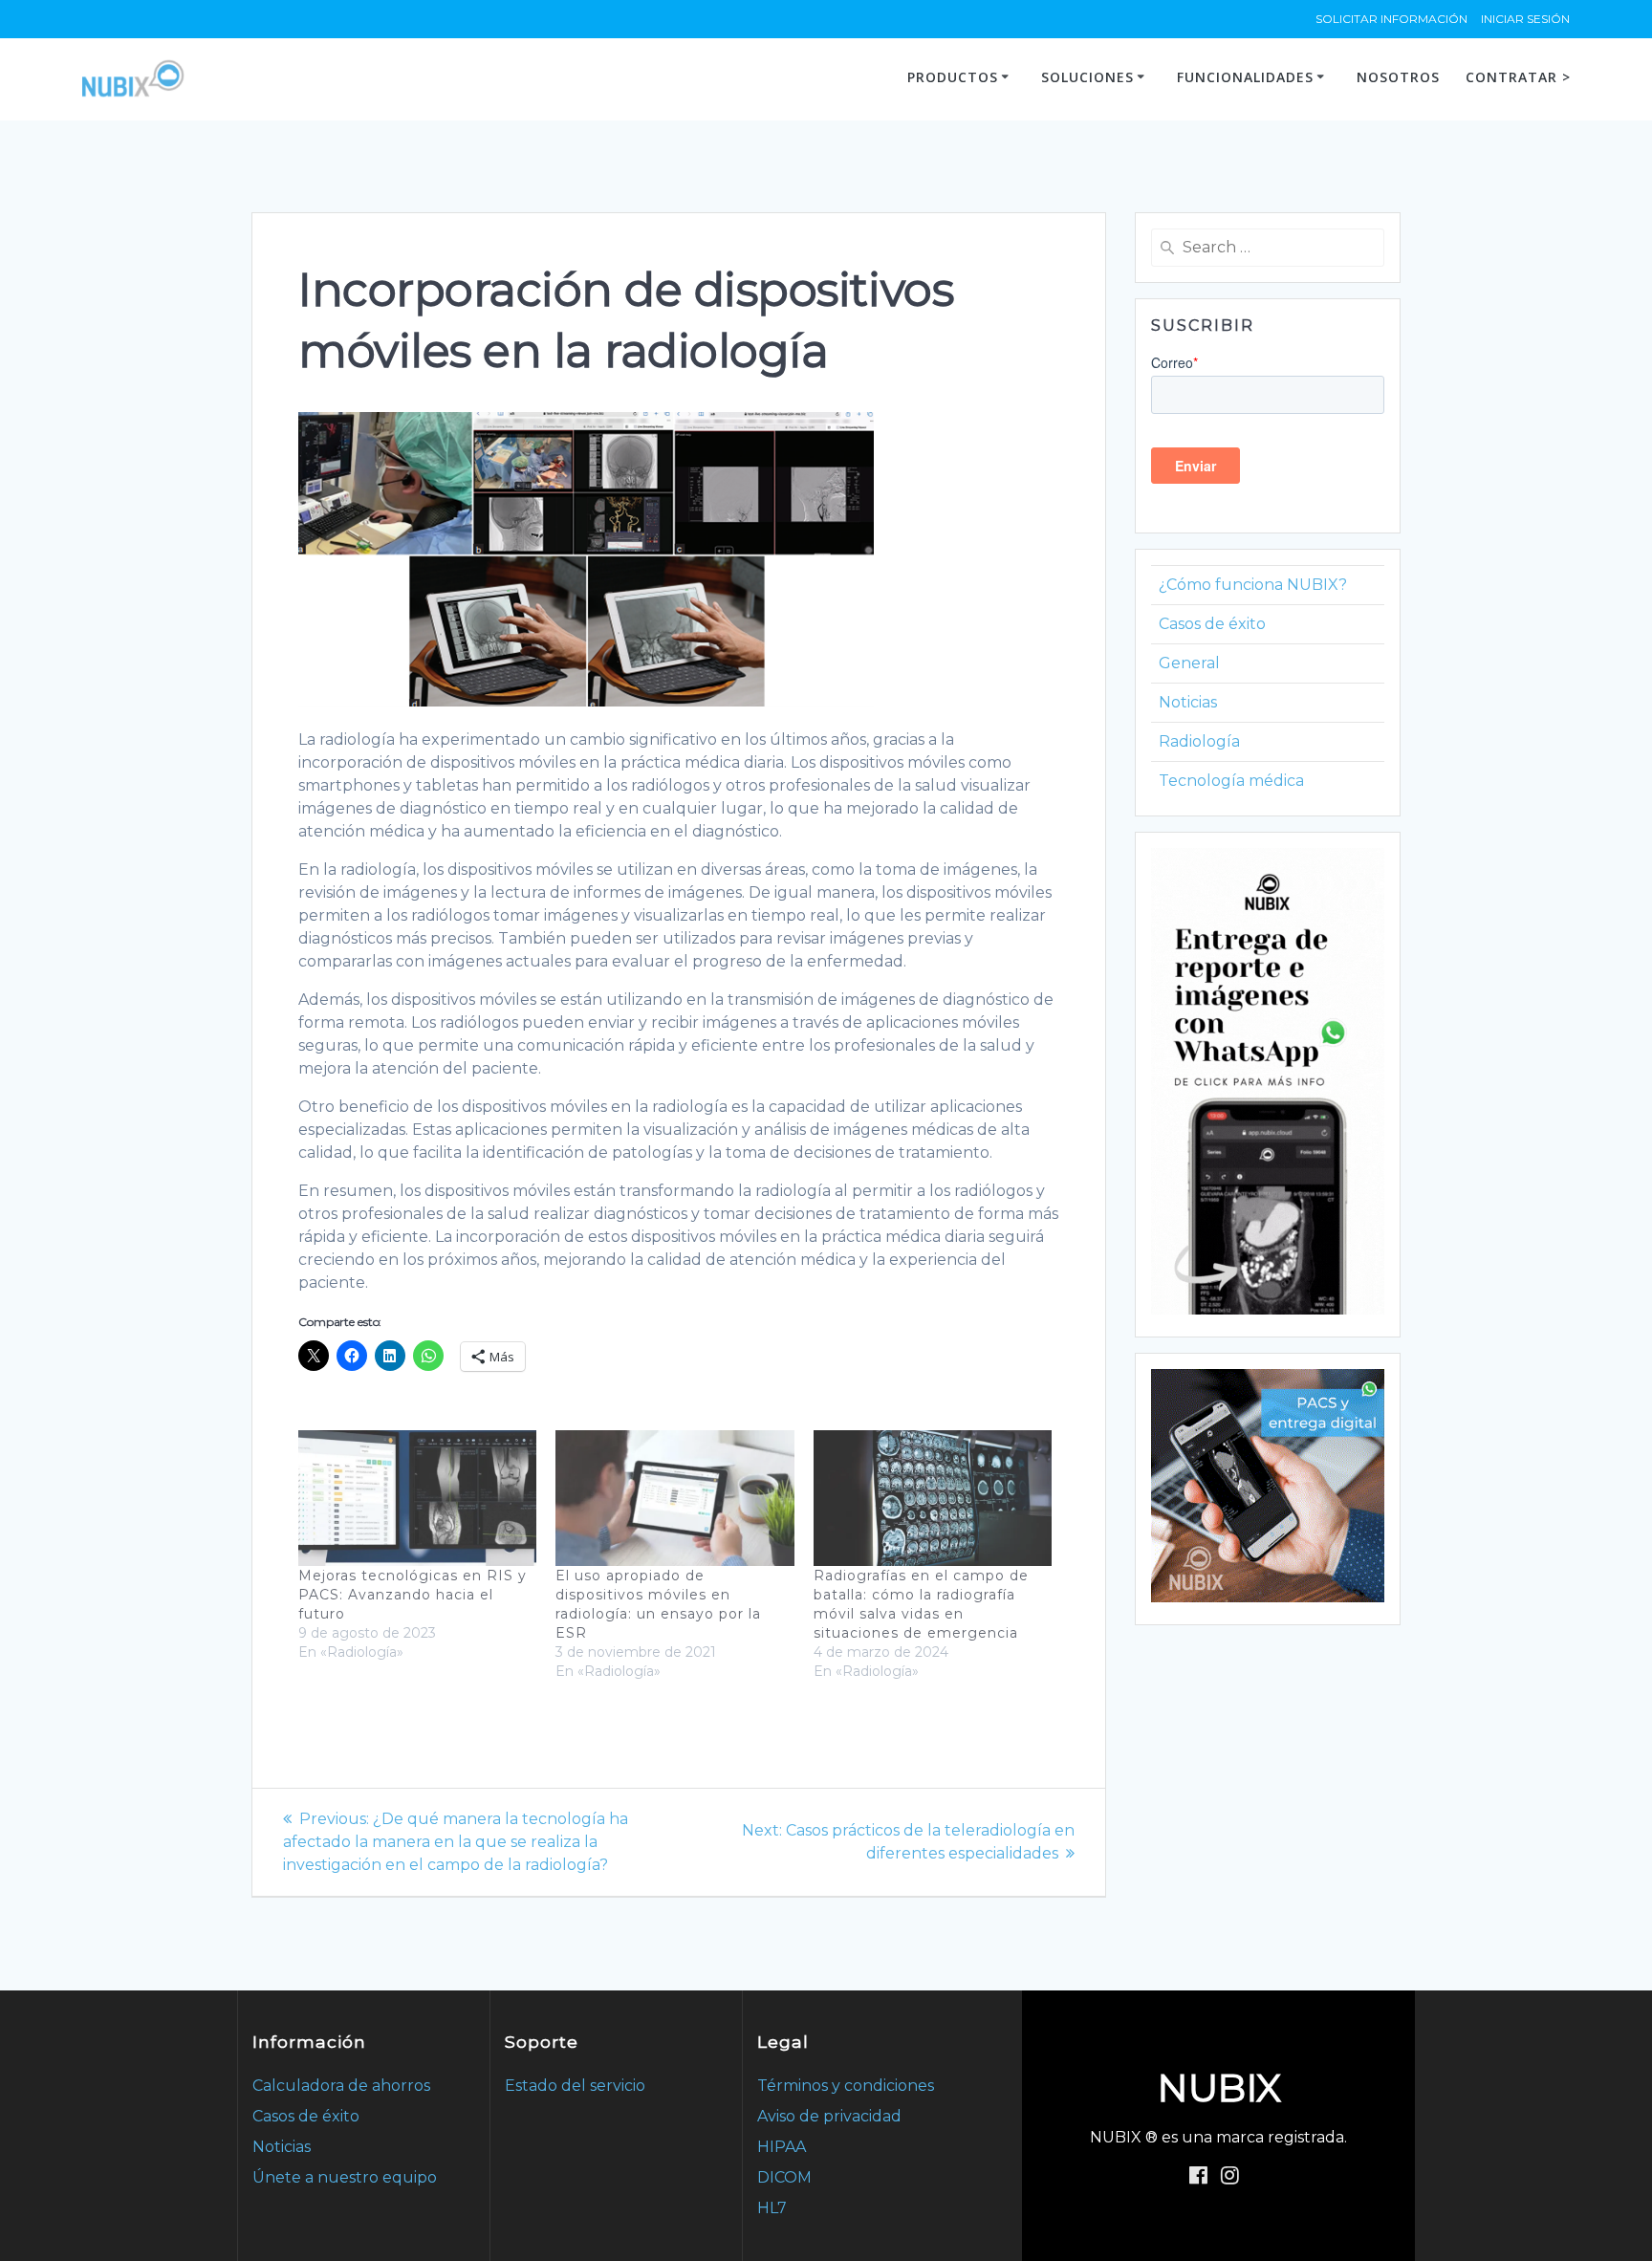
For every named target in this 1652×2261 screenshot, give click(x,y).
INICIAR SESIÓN (1525, 19)
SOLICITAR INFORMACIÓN (1391, 19)
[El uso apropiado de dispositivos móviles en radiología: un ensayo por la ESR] (674, 1498)
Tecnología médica (1231, 781)
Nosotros (1398, 77)
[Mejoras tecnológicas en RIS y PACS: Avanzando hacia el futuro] (417, 1498)
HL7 (772, 2208)
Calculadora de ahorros (341, 2086)
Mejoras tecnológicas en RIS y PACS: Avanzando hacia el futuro (413, 1595)
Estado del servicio (575, 2086)
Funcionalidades (1245, 77)
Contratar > (1518, 77)
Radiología (1199, 741)
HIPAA (782, 2147)
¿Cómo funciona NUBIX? (1253, 585)
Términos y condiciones (846, 2086)
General (1189, 663)
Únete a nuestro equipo (345, 2177)
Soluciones (1087, 77)
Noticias (1188, 702)
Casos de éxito (1212, 624)
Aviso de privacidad (829, 2116)
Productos (953, 77)
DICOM (784, 2177)
